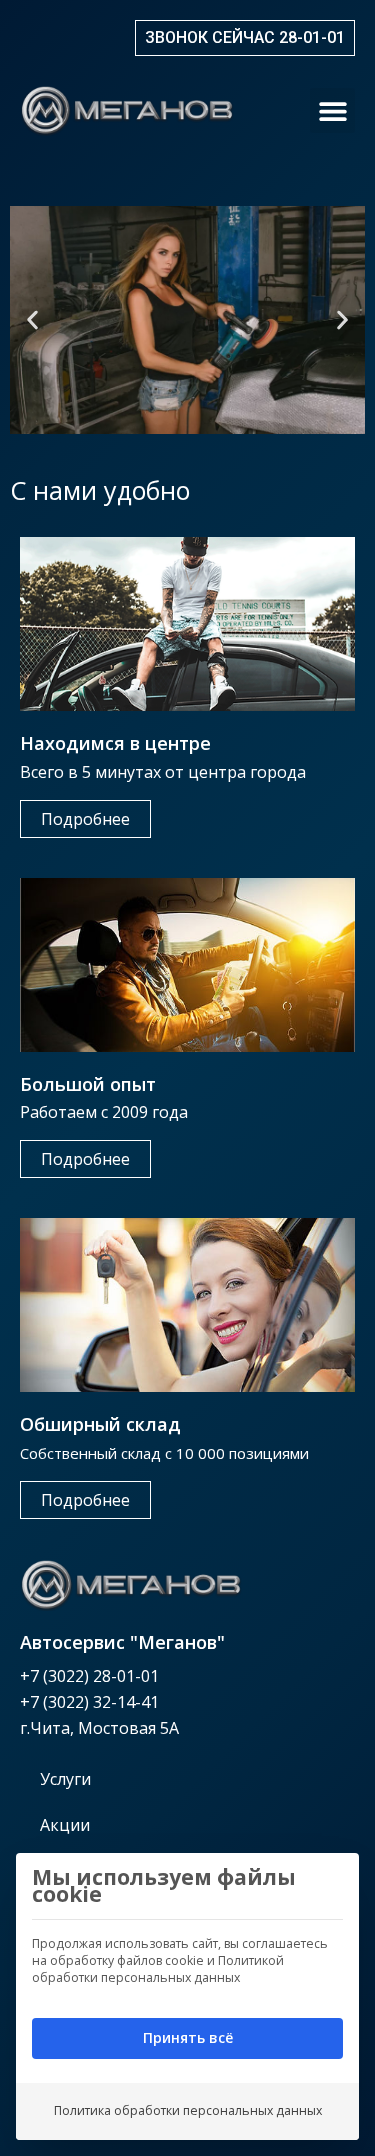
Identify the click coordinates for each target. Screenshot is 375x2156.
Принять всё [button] (188, 2037)
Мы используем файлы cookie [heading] (164, 1886)
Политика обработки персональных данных (188, 2110)
